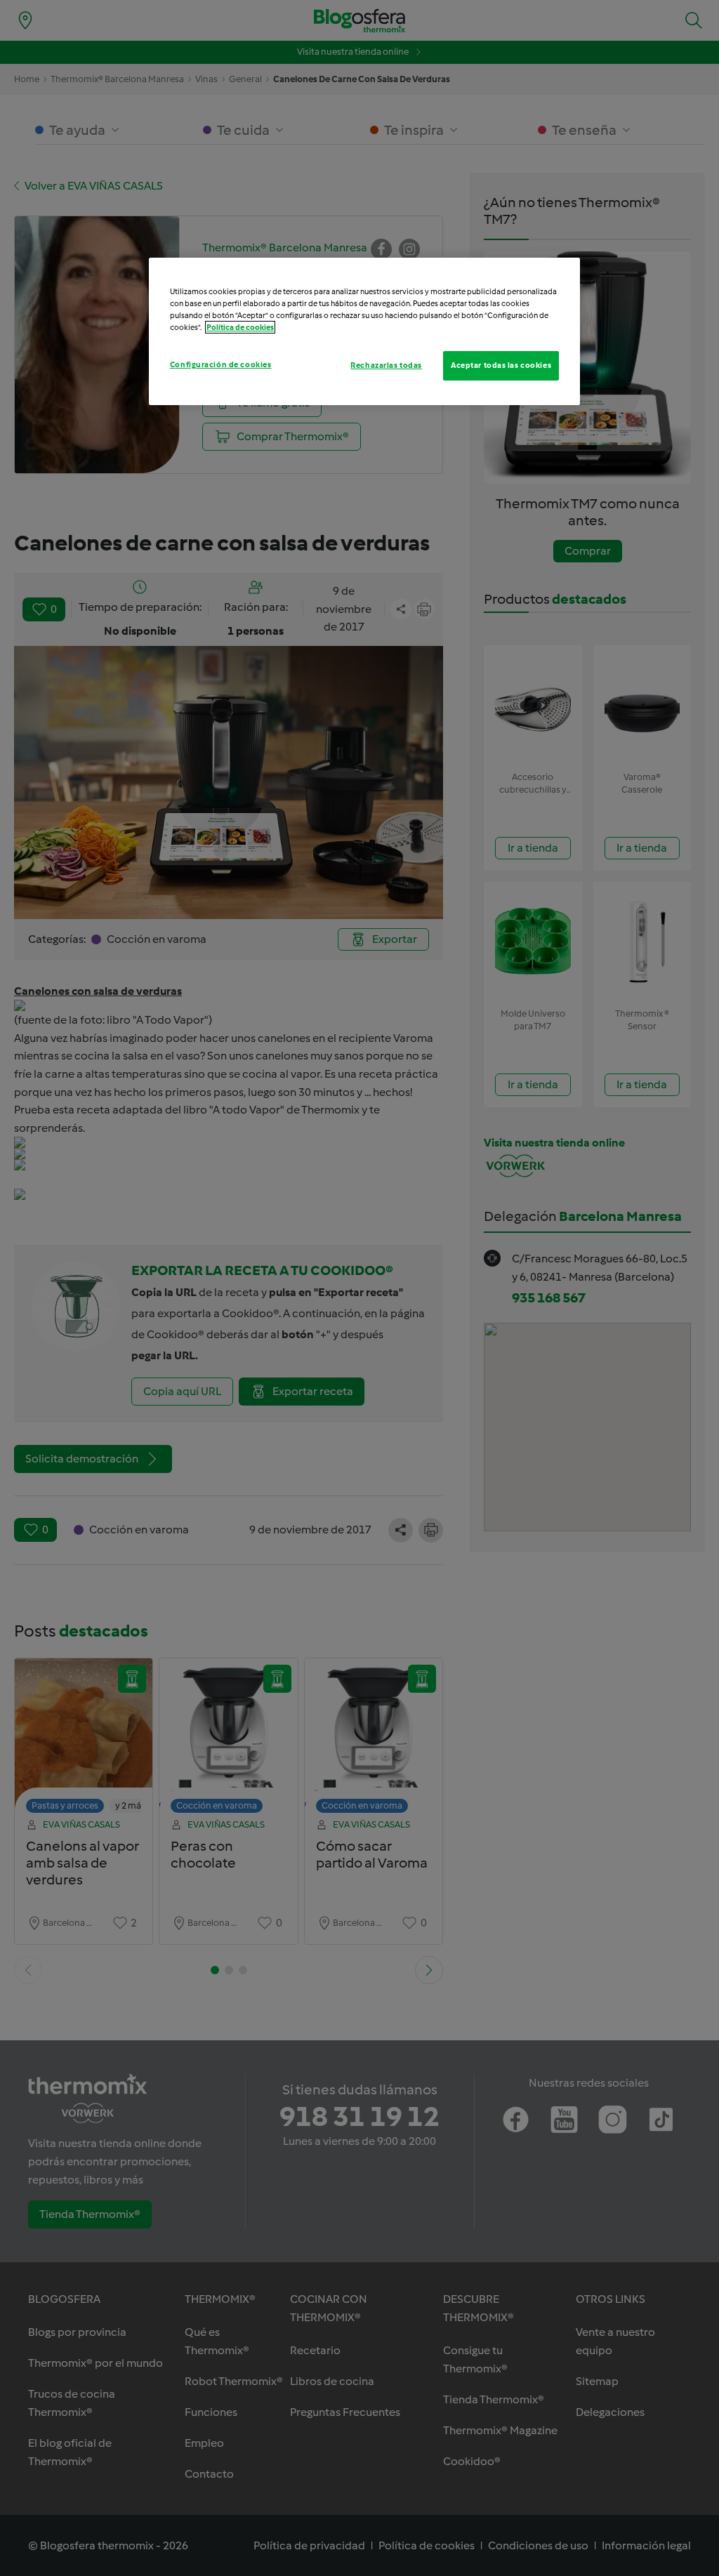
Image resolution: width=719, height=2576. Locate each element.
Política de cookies (240, 327)
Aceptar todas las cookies (501, 365)
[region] (364, 331)
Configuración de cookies (221, 364)
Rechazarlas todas (386, 365)
